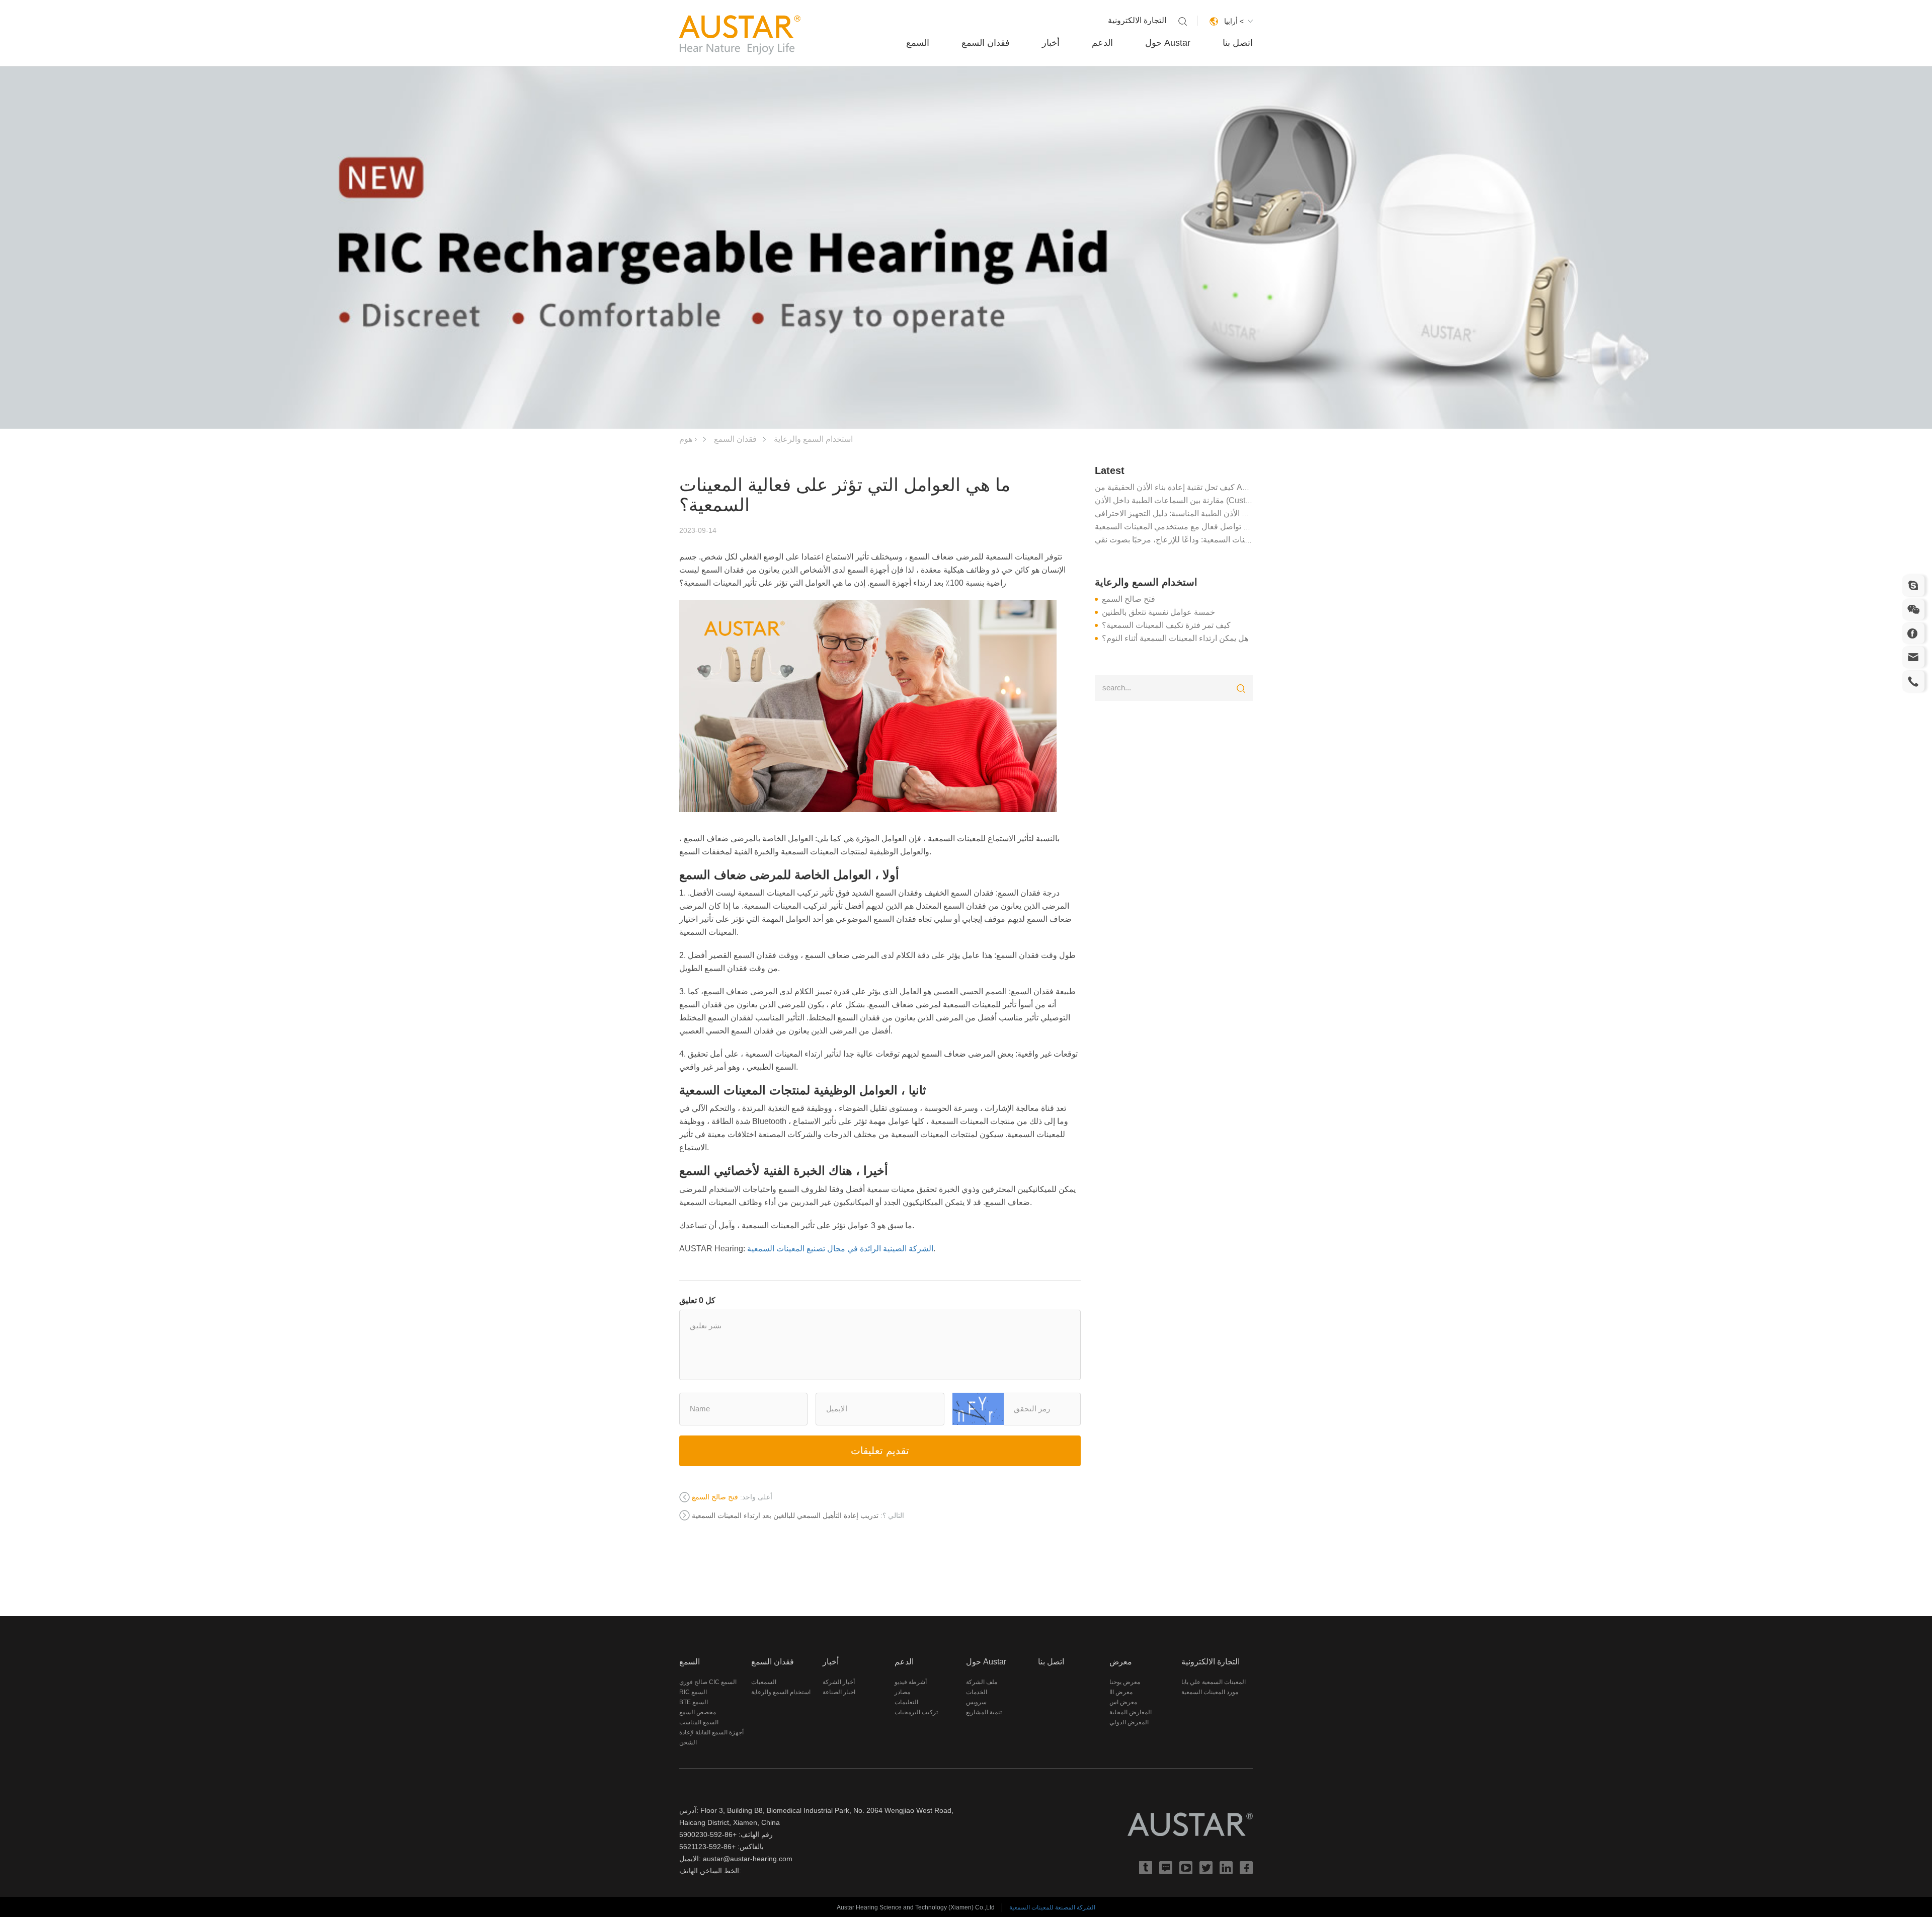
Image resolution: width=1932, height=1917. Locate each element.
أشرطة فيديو (911, 1682)
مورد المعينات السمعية (1210, 1692)
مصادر (902, 1692)
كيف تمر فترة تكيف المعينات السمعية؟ (1166, 625)
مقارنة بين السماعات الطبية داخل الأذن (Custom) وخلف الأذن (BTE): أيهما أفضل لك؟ (1236, 500)
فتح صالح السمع (1129, 599)
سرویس (976, 1702)
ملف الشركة (982, 1682)
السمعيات (764, 1682)
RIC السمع (693, 1692)
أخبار (1051, 43)
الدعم (1102, 43)
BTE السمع (694, 1702)
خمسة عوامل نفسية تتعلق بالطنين (1158, 612)
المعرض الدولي (1129, 1722)
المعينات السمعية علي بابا (1214, 1682)
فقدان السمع (986, 43)
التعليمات (906, 1702)
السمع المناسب (699, 1722)
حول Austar (1168, 43)
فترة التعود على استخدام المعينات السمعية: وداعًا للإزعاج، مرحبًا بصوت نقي (1219, 540)
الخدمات (977, 1692)
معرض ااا (1121, 1692)
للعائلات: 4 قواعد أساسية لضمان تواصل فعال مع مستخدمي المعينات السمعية (1223, 527)
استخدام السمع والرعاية (813, 439)
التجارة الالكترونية (1137, 20)
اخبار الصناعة (839, 1692)
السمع (918, 43)
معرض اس (1123, 1702)
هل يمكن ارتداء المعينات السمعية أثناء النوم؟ (1175, 638)
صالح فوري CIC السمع (708, 1682)
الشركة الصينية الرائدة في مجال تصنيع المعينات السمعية (840, 1249)
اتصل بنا (1238, 43)
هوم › (688, 439)
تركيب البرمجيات (916, 1712)
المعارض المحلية (1131, 1712)
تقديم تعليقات (880, 1451)
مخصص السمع (698, 1712)
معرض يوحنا (1125, 1682)
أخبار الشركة (839, 1682)
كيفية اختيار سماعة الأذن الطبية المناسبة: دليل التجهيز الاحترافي (1200, 513)
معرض (1121, 1662)
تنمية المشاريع (984, 1712)
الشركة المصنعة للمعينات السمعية (1052, 1907)
